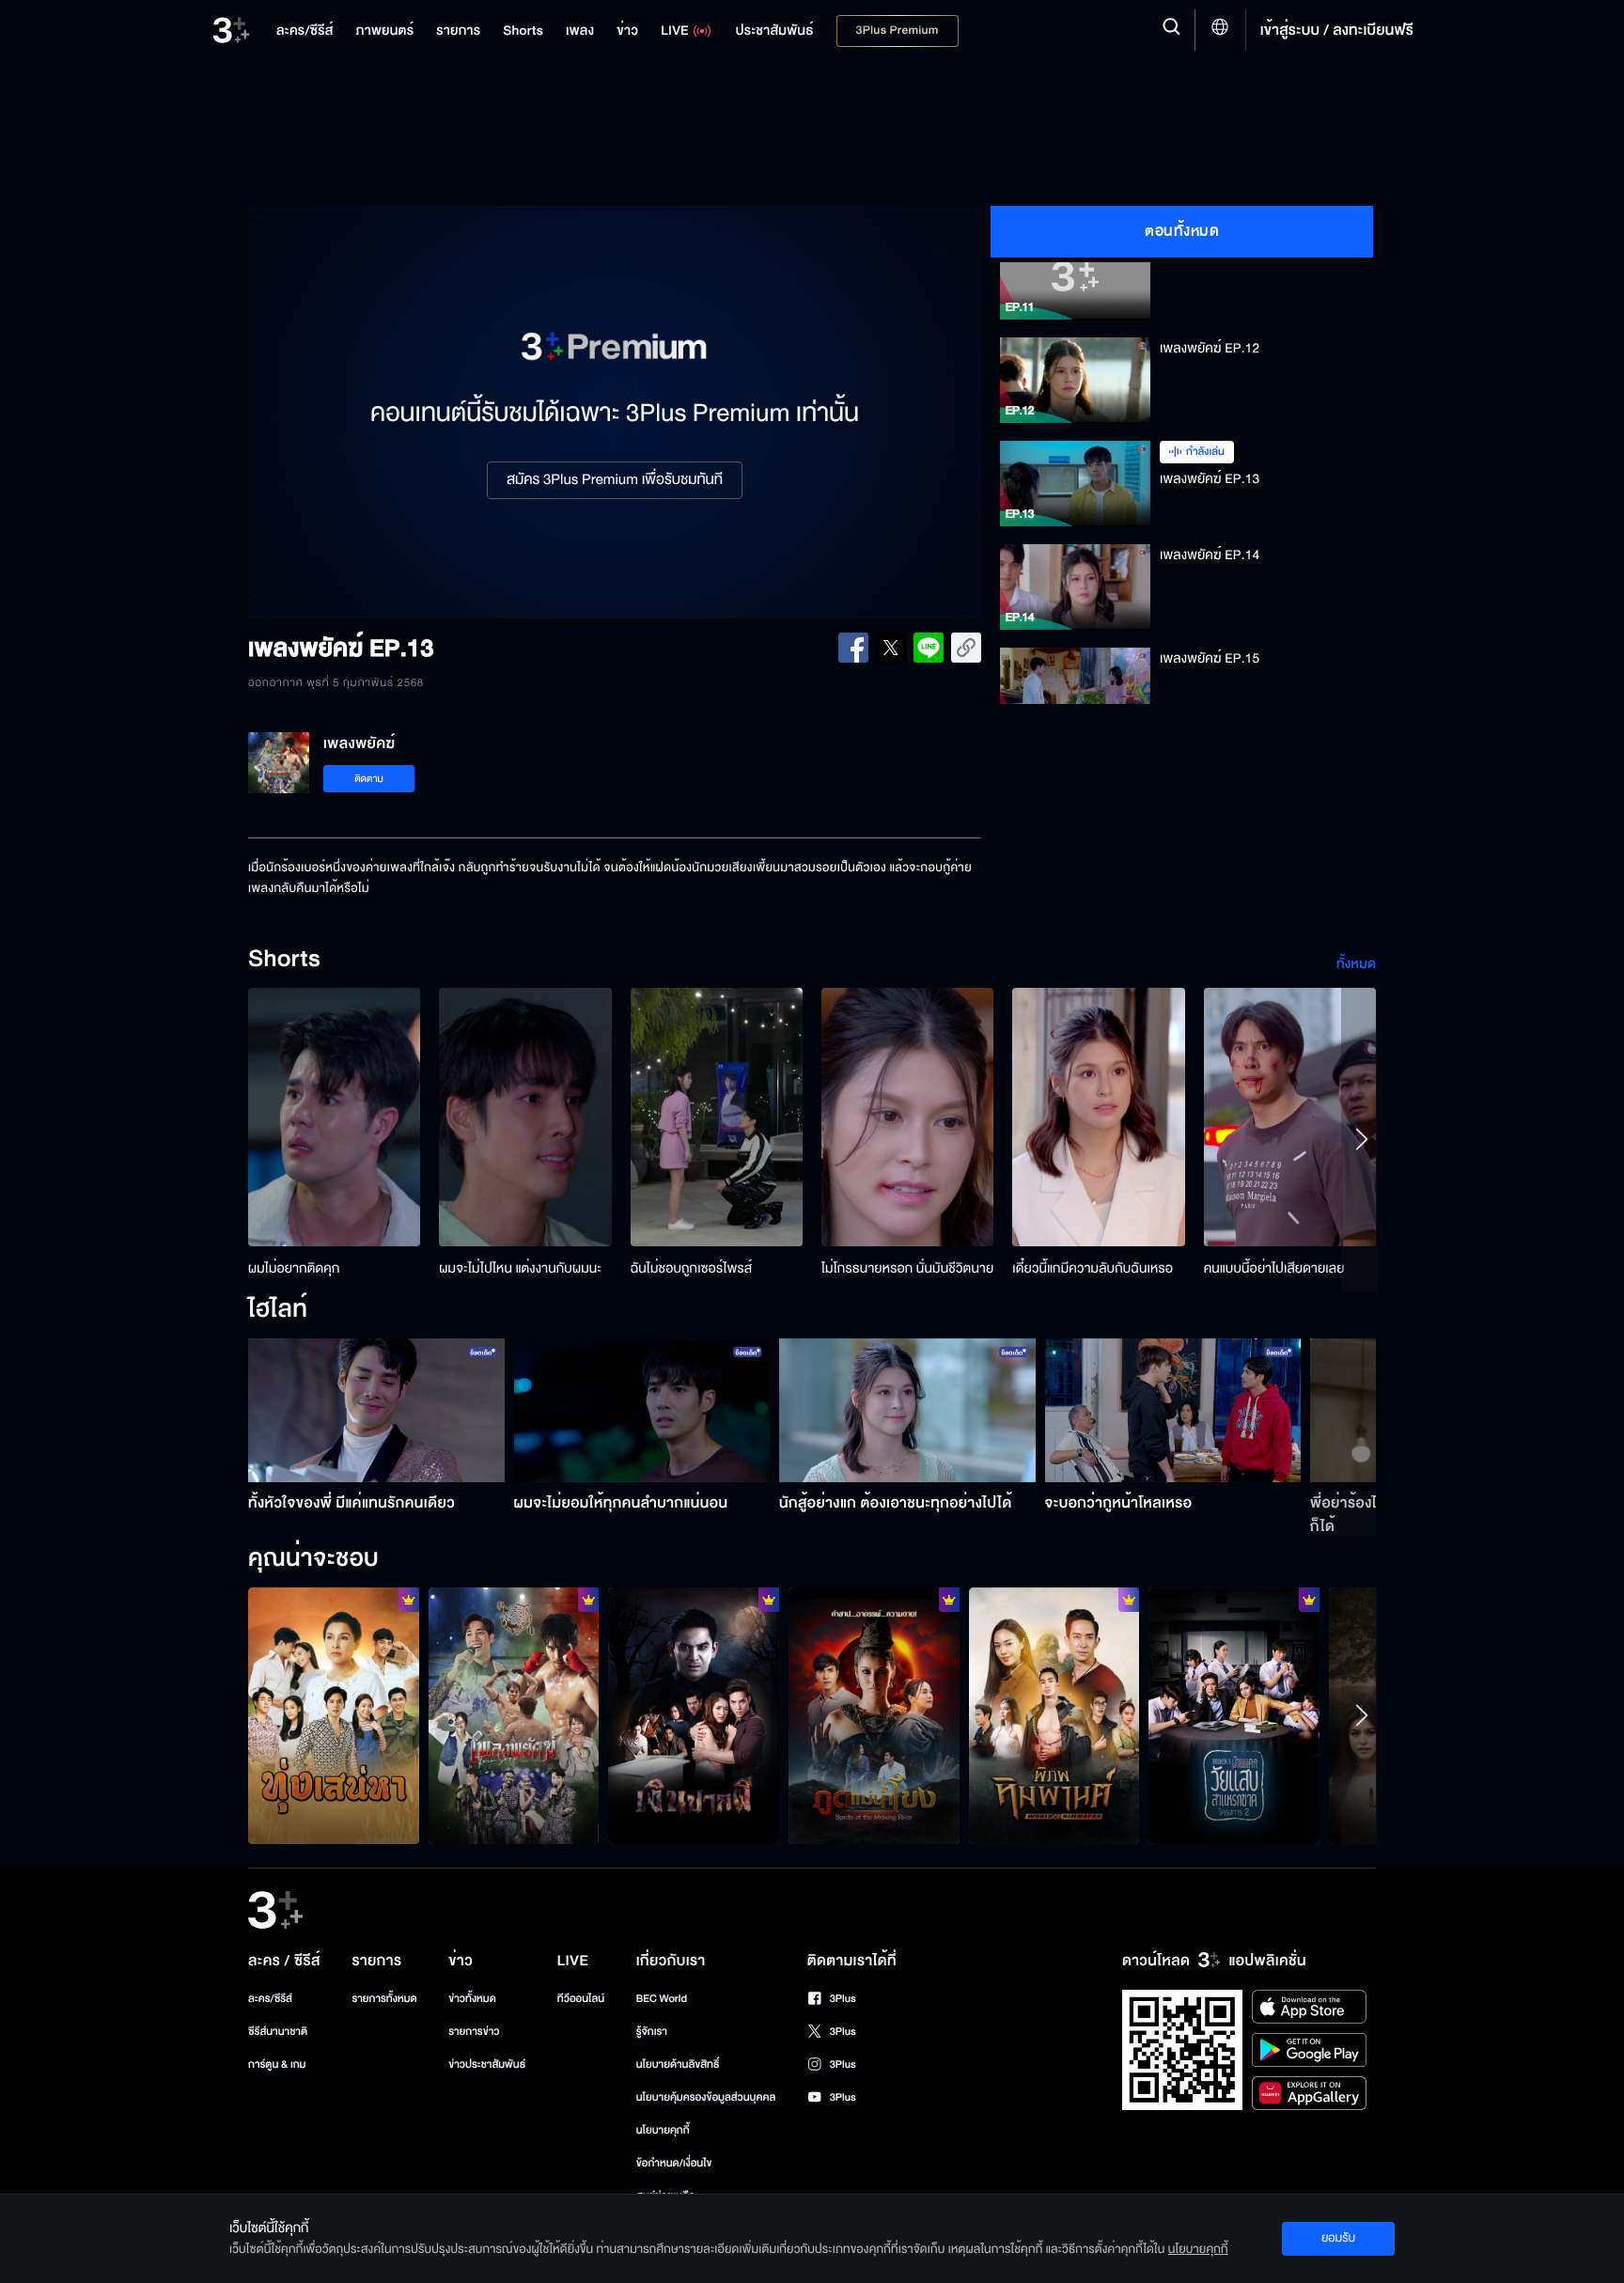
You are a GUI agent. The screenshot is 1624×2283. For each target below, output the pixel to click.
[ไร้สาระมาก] (694, 1715)
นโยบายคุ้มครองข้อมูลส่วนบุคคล (706, 2097)
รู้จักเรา (652, 2032)
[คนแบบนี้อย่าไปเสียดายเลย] (1290, 1117)
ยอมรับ (1338, 2238)
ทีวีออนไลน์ (581, 1999)
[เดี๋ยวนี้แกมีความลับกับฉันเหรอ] (1098, 1117)
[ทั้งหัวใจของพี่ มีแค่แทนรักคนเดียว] (376, 1410)
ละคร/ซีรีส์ (270, 1999)
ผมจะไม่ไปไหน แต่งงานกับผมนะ (520, 1268)
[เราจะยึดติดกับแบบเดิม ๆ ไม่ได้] (1234, 1715)
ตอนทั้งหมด (1182, 231)
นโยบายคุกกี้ (663, 2130)
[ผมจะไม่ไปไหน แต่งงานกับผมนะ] (525, 1117)
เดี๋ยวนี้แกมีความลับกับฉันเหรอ (1093, 1268)
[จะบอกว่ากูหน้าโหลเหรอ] (1173, 1410)
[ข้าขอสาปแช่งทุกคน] (874, 1715)
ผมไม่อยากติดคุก (294, 1268)
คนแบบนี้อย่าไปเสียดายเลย (1274, 1268)
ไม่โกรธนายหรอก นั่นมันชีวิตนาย (907, 1268)
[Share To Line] (929, 648)
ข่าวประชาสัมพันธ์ (487, 2064)
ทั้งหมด (1356, 964)
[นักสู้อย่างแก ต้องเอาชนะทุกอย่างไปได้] (907, 1410)
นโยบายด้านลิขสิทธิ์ (678, 2064)
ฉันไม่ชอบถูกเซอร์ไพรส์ (691, 1268)
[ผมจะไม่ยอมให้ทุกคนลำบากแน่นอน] (642, 1410)
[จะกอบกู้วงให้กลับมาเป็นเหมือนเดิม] (514, 1715)
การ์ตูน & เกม (277, 2064)
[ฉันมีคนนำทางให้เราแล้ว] (1054, 1715)
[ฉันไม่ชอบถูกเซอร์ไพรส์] (717, 1117)
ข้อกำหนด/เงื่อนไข (674, 2163)
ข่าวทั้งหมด (472, 1999)
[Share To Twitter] (891, 648)
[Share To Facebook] (853, 648)
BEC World (662, 1999)
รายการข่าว (474, 2032)
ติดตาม (369, 779)
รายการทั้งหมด (384, 1999)
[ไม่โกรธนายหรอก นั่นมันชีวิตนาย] (907, 1117)
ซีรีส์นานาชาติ (278, 2032)
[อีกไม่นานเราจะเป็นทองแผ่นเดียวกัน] (334, 1715)
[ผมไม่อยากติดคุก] (334, 1117)
